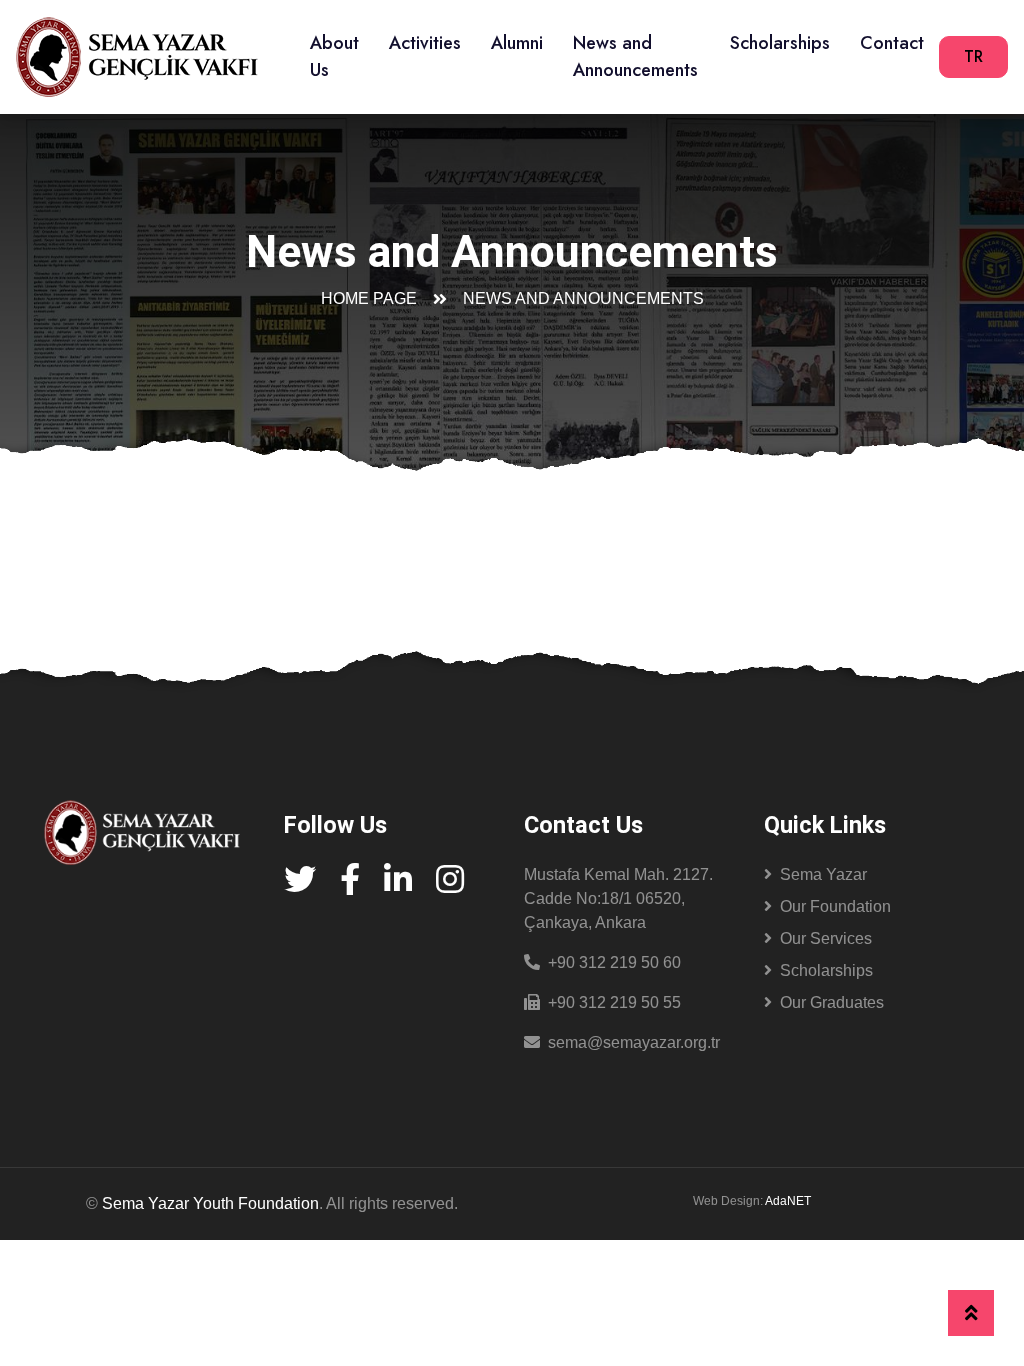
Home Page (369, 298)
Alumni (517, 43)
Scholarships (780, 43)
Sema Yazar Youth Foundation (210, 1203)
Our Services (826, 938)
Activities (425, 43)
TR (973, 56)
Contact (892, 43)
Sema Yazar (823, 874)
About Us (334, 56)
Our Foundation (835, 906)
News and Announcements (635, 56)
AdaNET (788, 1201)
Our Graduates (832, 1002)
